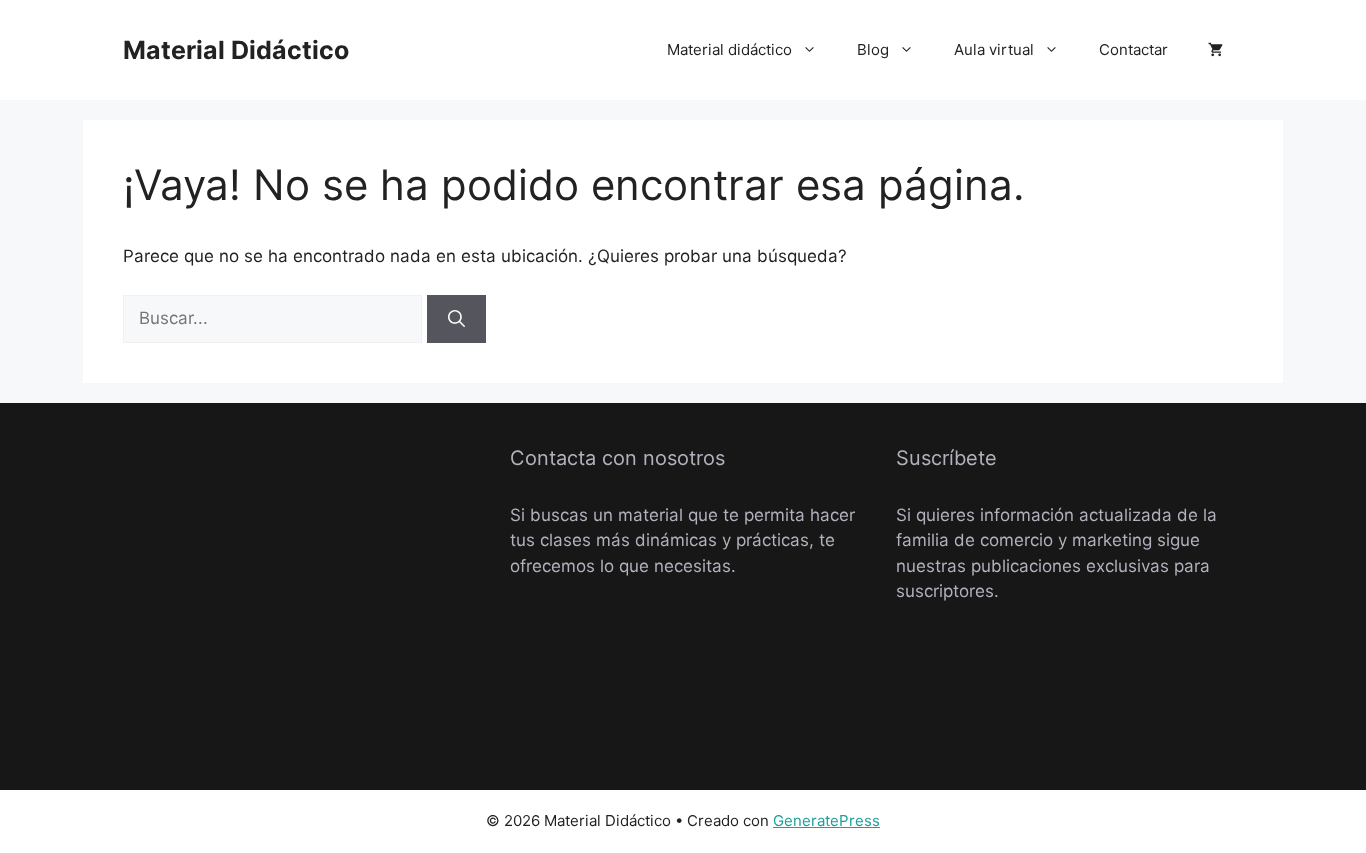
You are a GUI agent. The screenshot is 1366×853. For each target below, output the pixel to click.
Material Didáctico (236, 50)
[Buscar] (456, 319)
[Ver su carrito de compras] (1215, 50)
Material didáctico (729, 49)
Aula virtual (994, 49)
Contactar (1133, 49)
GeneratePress (826, 820)
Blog (873, 49)
